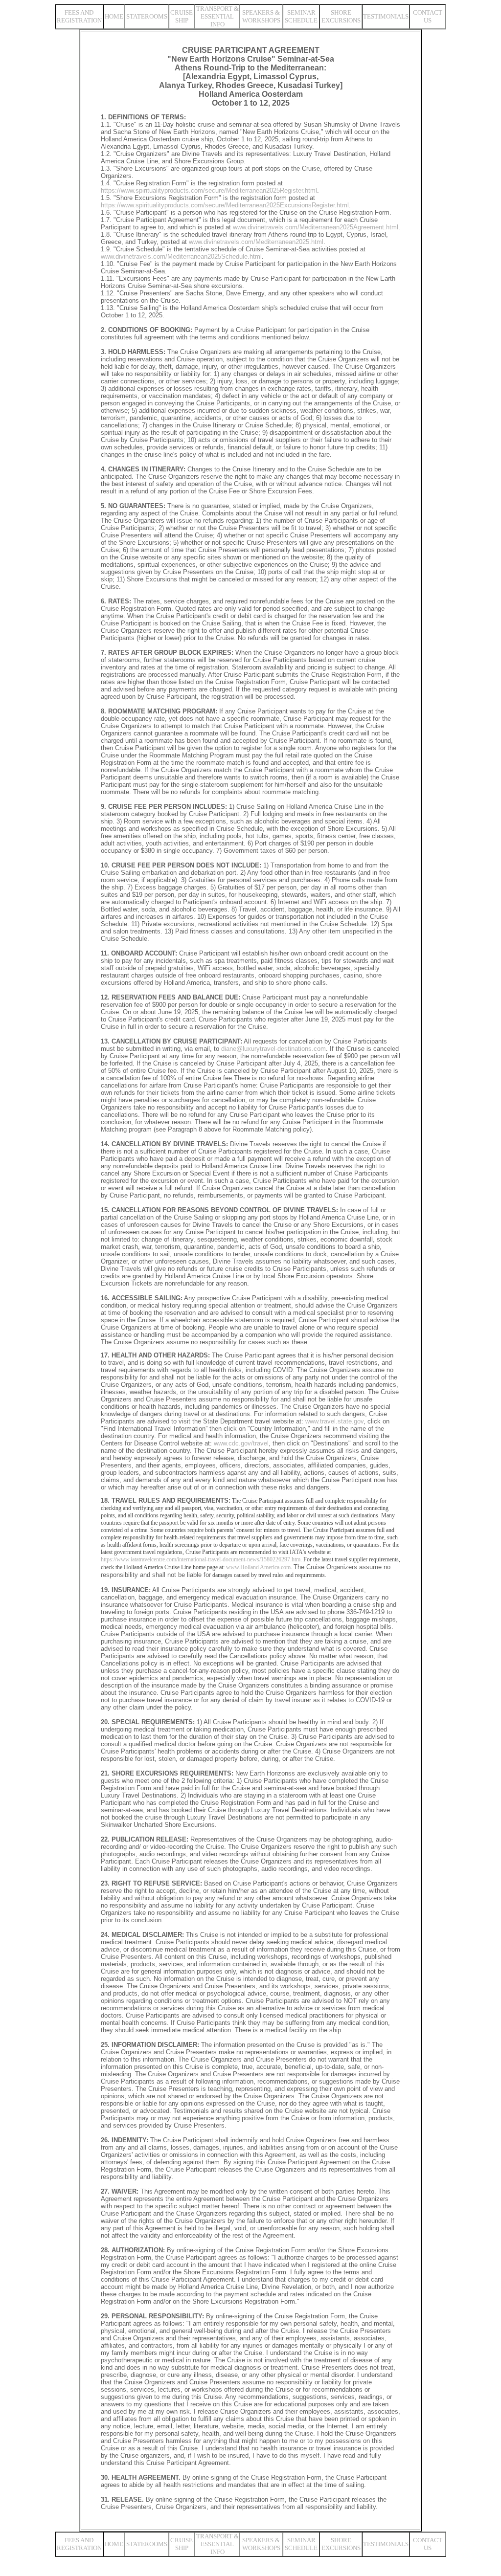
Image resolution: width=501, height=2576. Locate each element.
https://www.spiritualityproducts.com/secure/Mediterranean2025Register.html (209, 190)
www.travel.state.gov (334, 1421)
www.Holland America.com (258, 1567)
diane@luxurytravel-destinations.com (273, 1049)
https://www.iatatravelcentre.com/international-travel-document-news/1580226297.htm (201, 1559)
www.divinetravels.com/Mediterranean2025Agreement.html (316, 227)
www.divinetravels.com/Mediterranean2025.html (256, 242)
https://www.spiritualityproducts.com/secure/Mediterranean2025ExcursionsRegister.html (225, 205)
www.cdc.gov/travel (241, 1443)
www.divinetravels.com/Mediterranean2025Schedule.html (181, 256)
